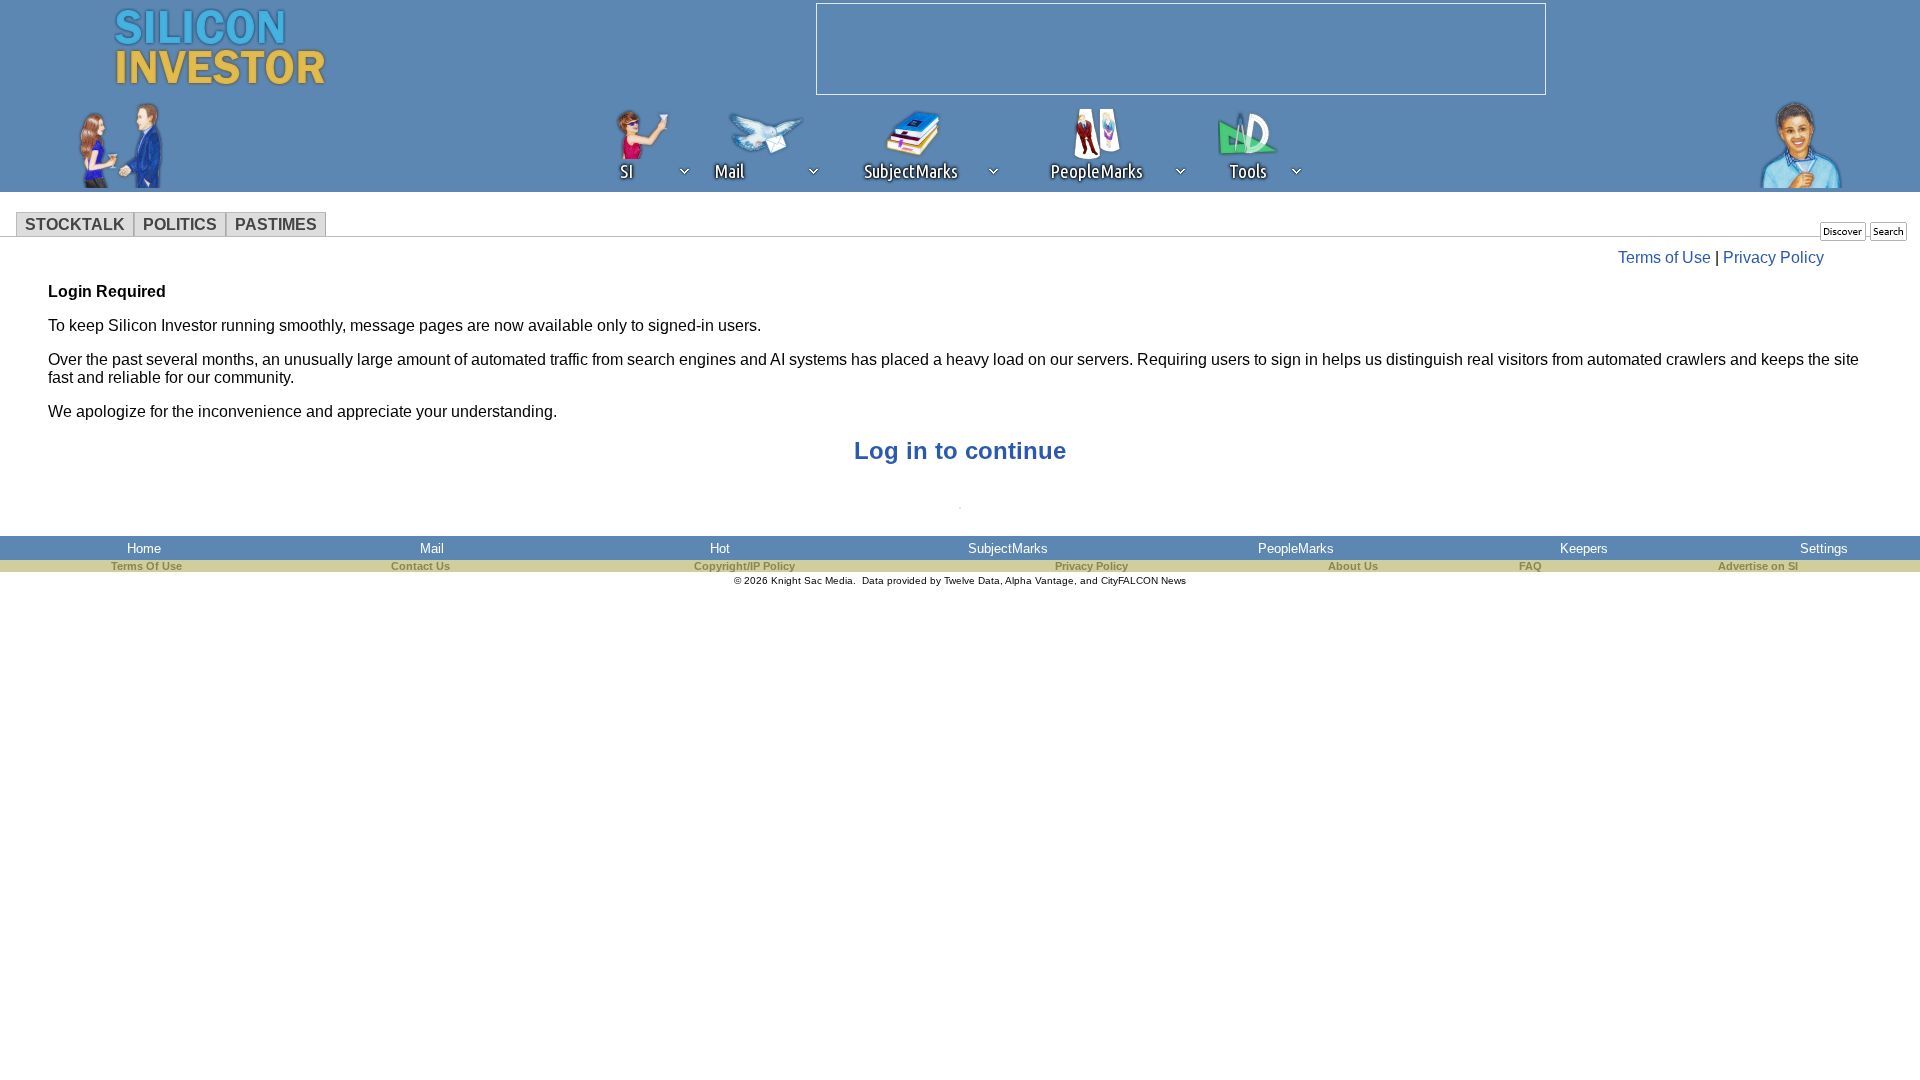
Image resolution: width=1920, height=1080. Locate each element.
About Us (1353, 566)
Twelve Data (972, 580)
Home (144, 548)
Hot (720, 548)
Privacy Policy (1773, 257)
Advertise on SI (1758, 566)
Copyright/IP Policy (744, 566)
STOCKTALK (75, 224)
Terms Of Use (146, 566)
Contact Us (420, 566)
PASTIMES (276, 224)
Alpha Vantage (1039, 580)
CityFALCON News (1143, 580)
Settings (1824, 548)
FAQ (1530, 566)
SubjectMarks (1008, 548)
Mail (432, 548)
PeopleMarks (1296, 548)
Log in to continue (960, 450)
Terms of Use (1664, 257)
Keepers (1584, 548)
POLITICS (180, 224)
